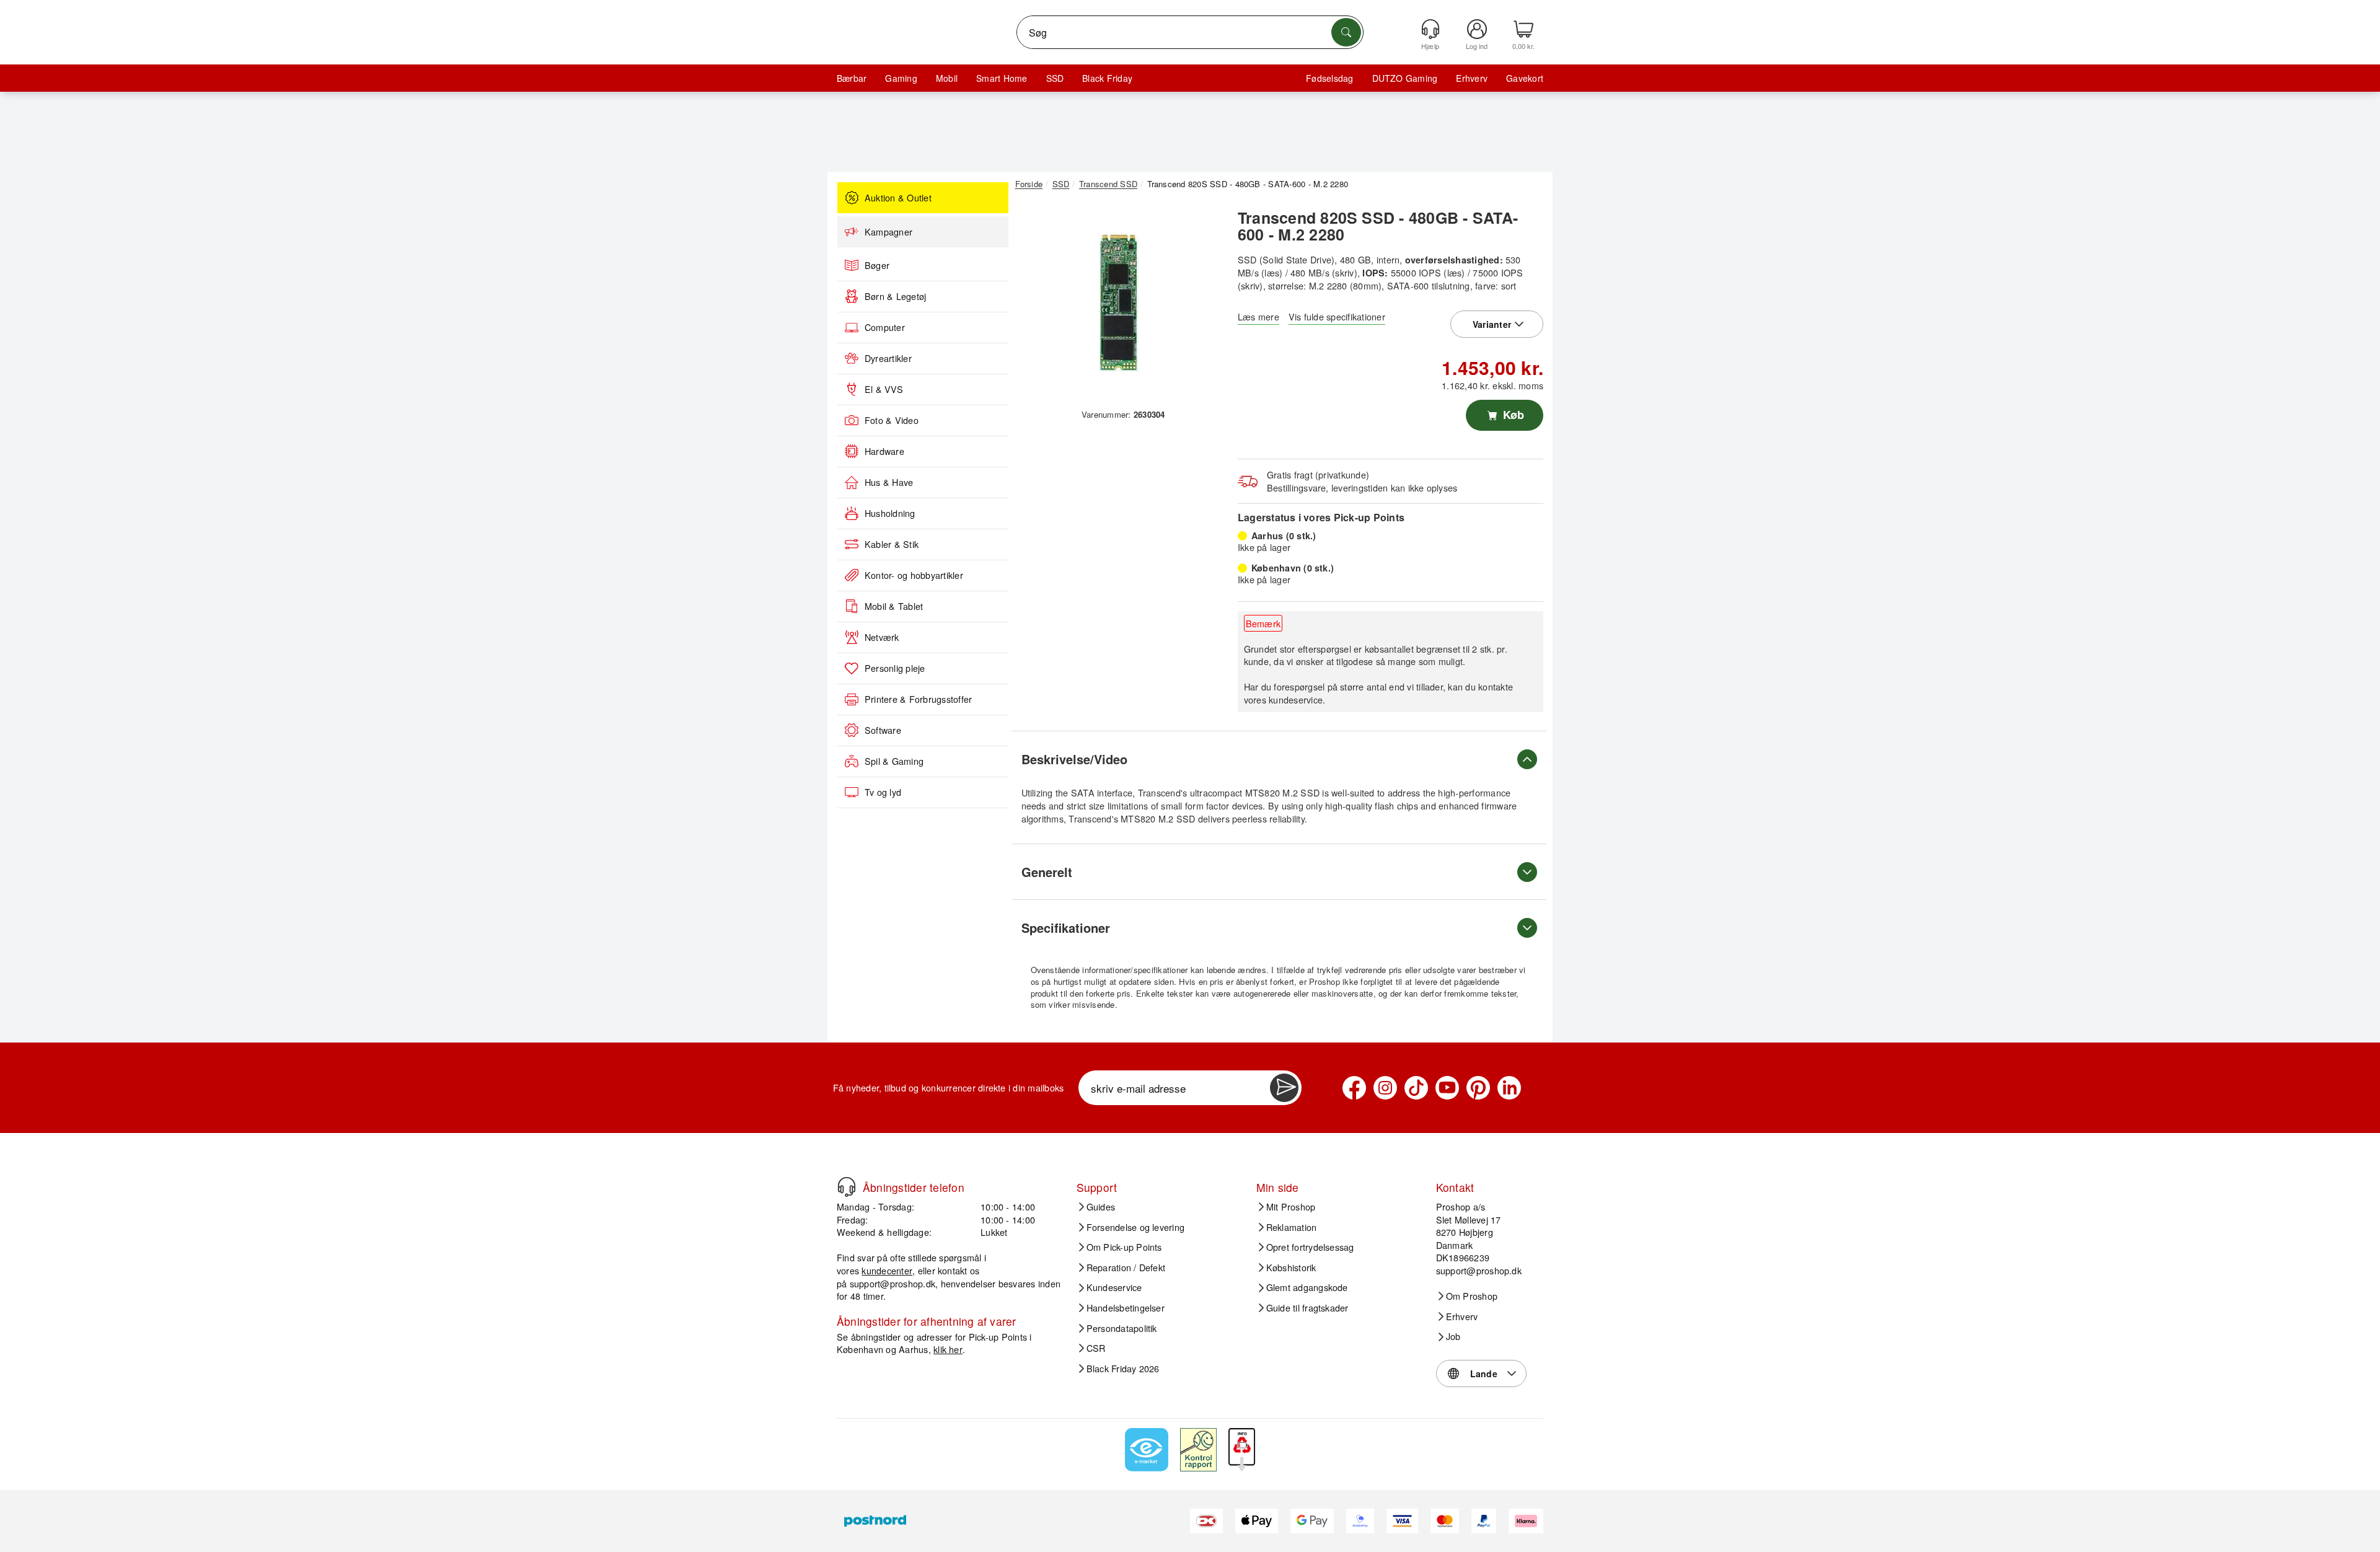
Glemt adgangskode (1307, 1287)
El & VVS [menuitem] (884, 389)
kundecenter (887, 1270)
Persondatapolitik (1122, 1328)
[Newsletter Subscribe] (1284, 1088)
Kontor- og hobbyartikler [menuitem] (914, 575)
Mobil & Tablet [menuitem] (894, 606)
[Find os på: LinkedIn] (1509, 1088)
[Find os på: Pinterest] (1478, 1088)
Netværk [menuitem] (882, 637)
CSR (1096, 1348)
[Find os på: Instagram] (1385, 1088)
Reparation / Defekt (1126, 1268)
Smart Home (1002, 78)
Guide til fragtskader (1307, 1308)
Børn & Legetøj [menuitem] (895, 296)
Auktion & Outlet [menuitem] (898, 198)
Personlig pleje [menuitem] (895, 668)
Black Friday (1107, 78)
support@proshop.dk (892, 1283)
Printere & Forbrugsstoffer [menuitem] (918, 699)
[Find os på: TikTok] (1416, 1088)
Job (1453, 1336)
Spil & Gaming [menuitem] (894, 761)
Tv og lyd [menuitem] (883, 792)
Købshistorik (1291, 1268)
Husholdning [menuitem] (890, 513)
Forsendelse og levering (1136, 1227)
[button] (1119, 302)
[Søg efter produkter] (1346, 32)
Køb (1512, 415)
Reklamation (1292, 1227)
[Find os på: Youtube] (1447, 1088)
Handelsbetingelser (1126, 1308)
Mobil (947, 78)
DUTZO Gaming (1405, 78)
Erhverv (1472, 78)
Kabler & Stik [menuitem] (892, 544)
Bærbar (852, 78)
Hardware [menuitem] (884, 451)
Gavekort (1525, 78)
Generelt (1047, 872)
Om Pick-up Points (1124, 1247)
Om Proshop (1472, 1296)
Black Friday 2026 (1123, 1369)
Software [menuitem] (883, 730)
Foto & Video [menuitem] (892, 420)
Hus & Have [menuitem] (889, 482)
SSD (1055, 78)
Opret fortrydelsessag (1310, 1247)
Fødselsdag (1329, 78)
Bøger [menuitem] (877, 265)
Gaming (901, 78)
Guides (1101, 1207)
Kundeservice (1114, 1287)
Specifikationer (1066, 928)
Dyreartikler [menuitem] (888, 358)
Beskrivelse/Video (1074, 759)
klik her (948, 1349)
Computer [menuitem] (885, 327)
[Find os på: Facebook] (1354, 1088)
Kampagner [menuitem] (888, 232)
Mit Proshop (1291, 1207)
